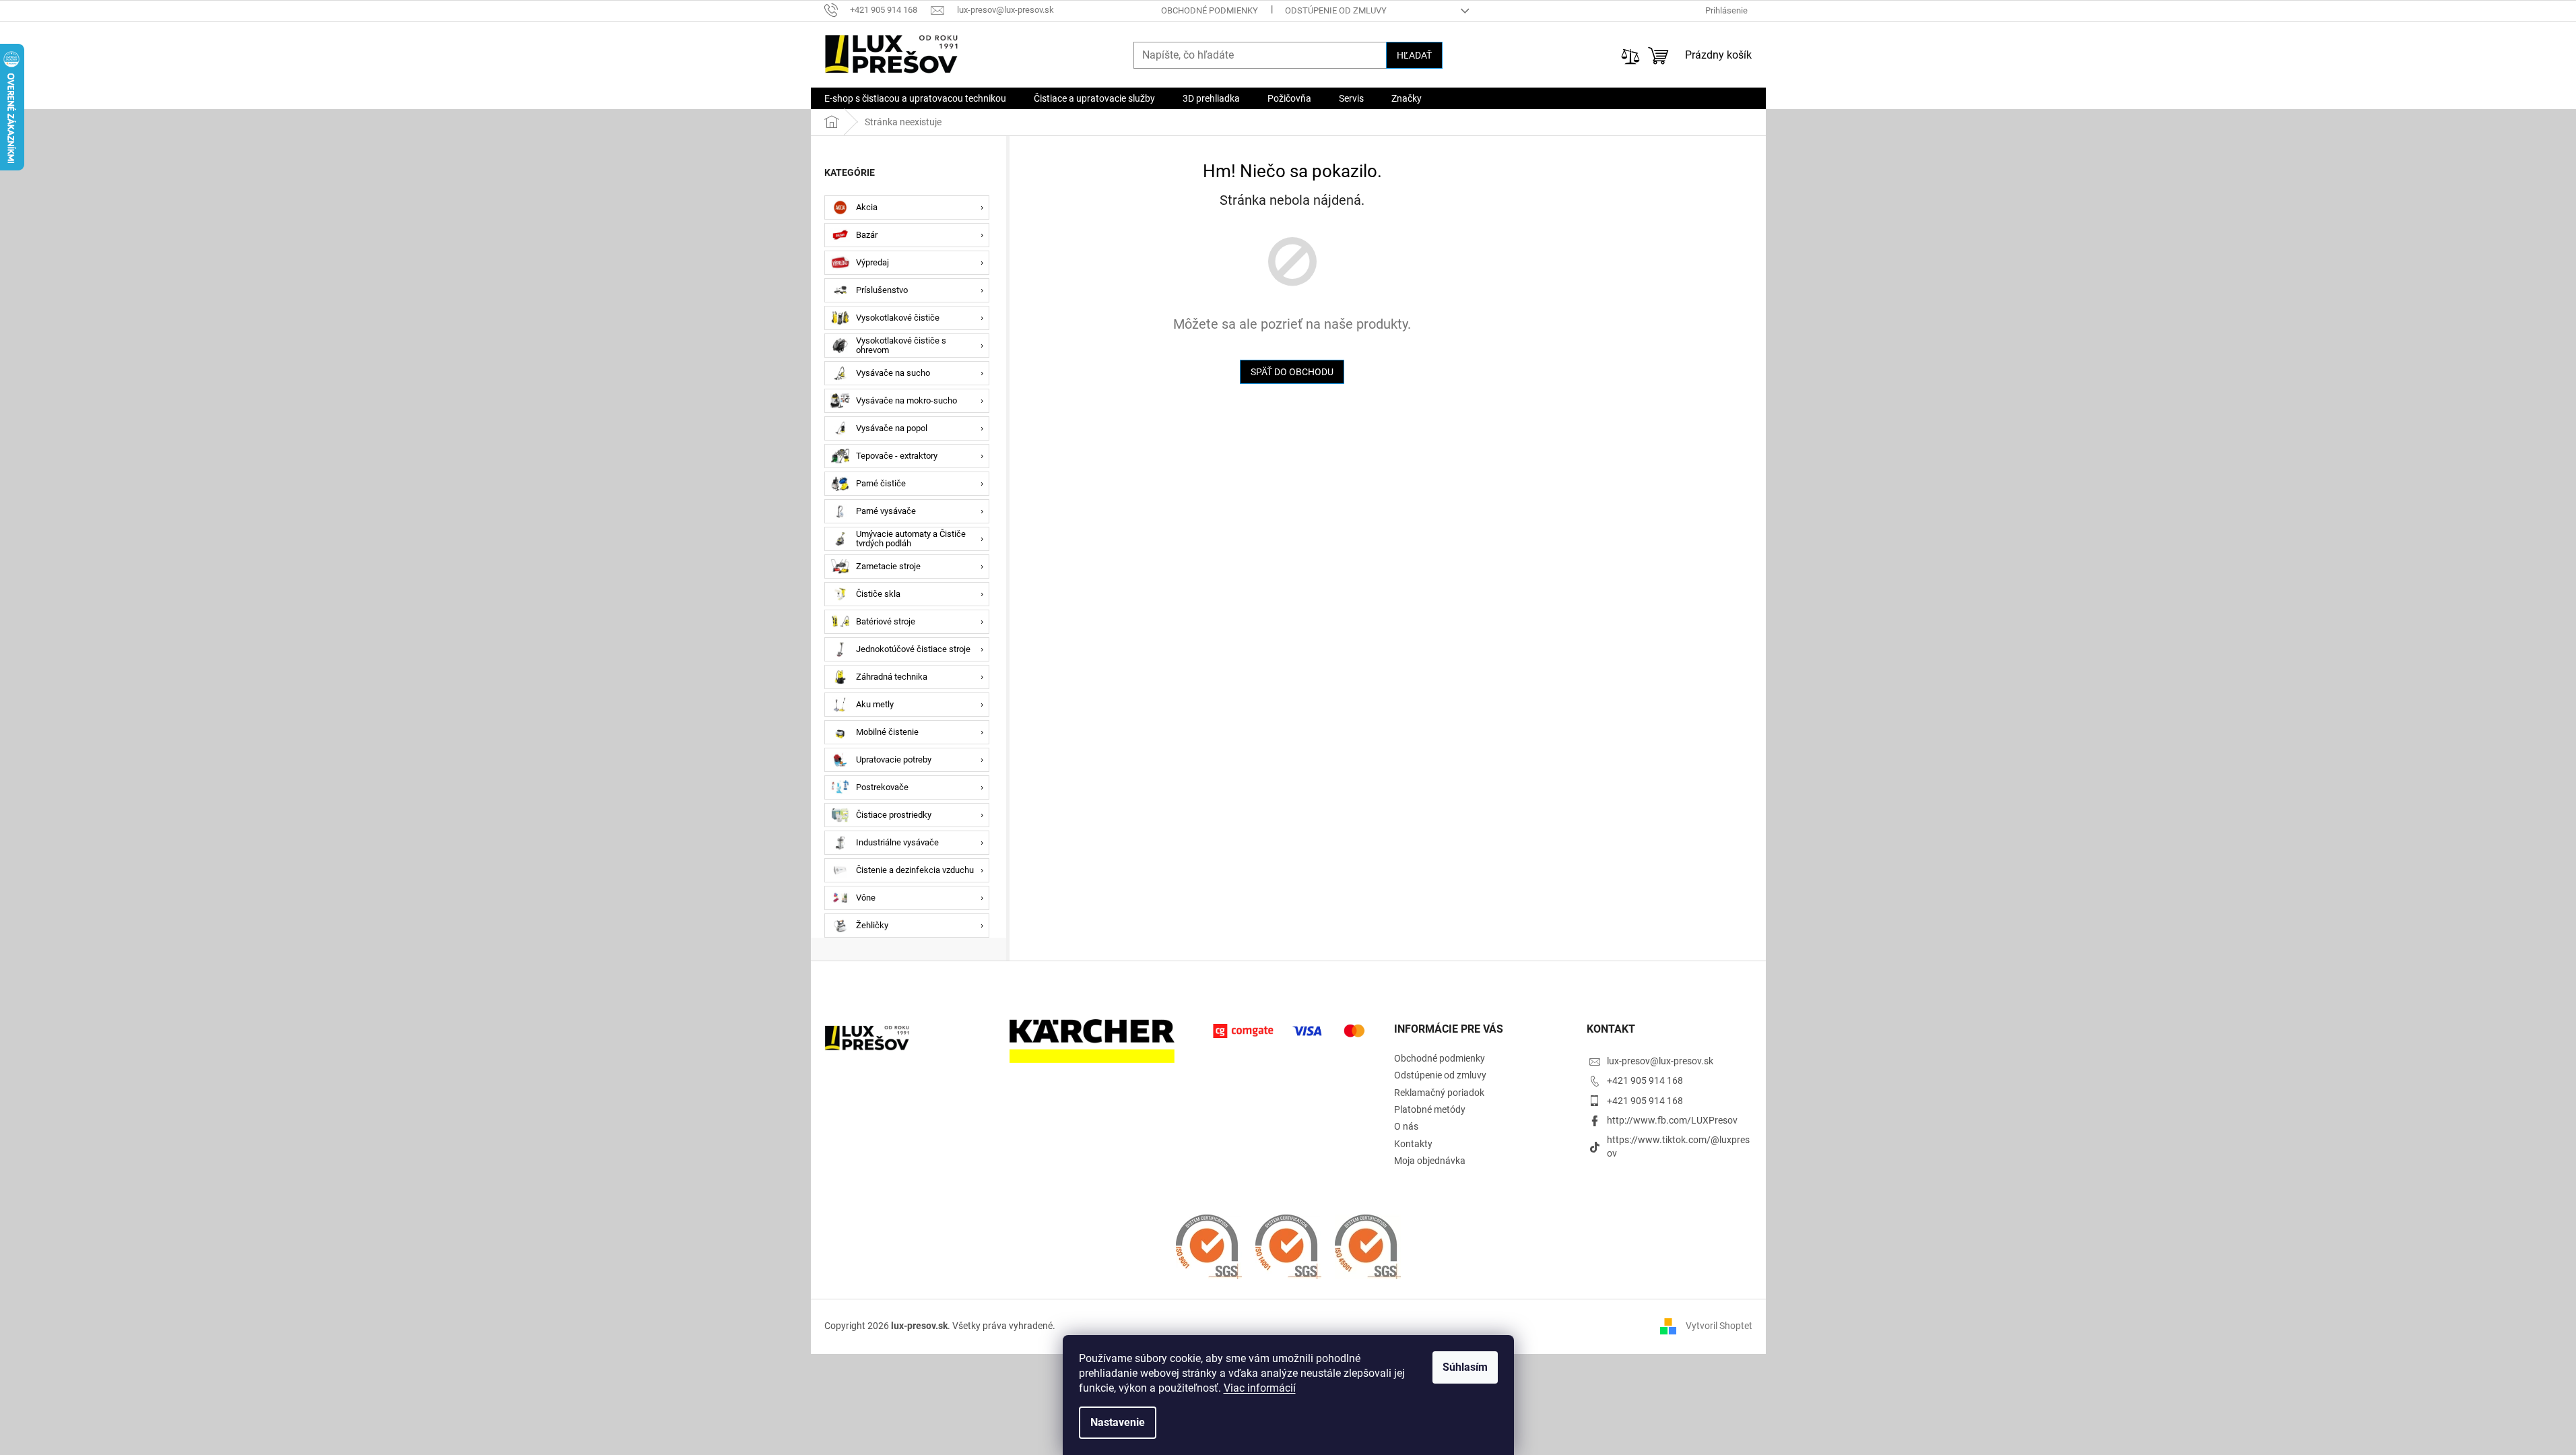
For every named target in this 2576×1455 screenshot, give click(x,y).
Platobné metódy (1430, 1109)
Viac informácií (1260, 1388)
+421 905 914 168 (1645, 1080)
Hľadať (1414, 55)
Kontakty (1413, 1144)
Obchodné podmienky (1210, 10)
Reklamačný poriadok (1439, 1093)
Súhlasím (1465, 1367)
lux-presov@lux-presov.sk (1660, 1061)
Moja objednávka (1430, 1161)
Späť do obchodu (1292, 372)
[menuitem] (915, 98)
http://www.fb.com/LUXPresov (1672, 1120)
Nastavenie (1118, 1422)
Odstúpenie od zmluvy (1336, 10)
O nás (1406, 1126)
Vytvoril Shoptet (1719, 1326)
